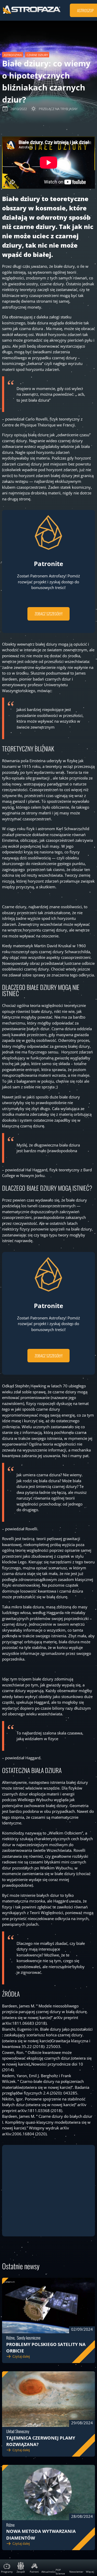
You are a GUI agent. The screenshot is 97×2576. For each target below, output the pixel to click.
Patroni (34, 2572)
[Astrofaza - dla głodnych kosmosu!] (32, 13)
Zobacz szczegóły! (49, 614)
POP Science (60, 2572)
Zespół (21, 2572)
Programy (7, 2572)
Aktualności (48, 2572)
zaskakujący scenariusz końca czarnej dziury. (44, 2035)
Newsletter (76, 2572)
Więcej (90, 2572)
